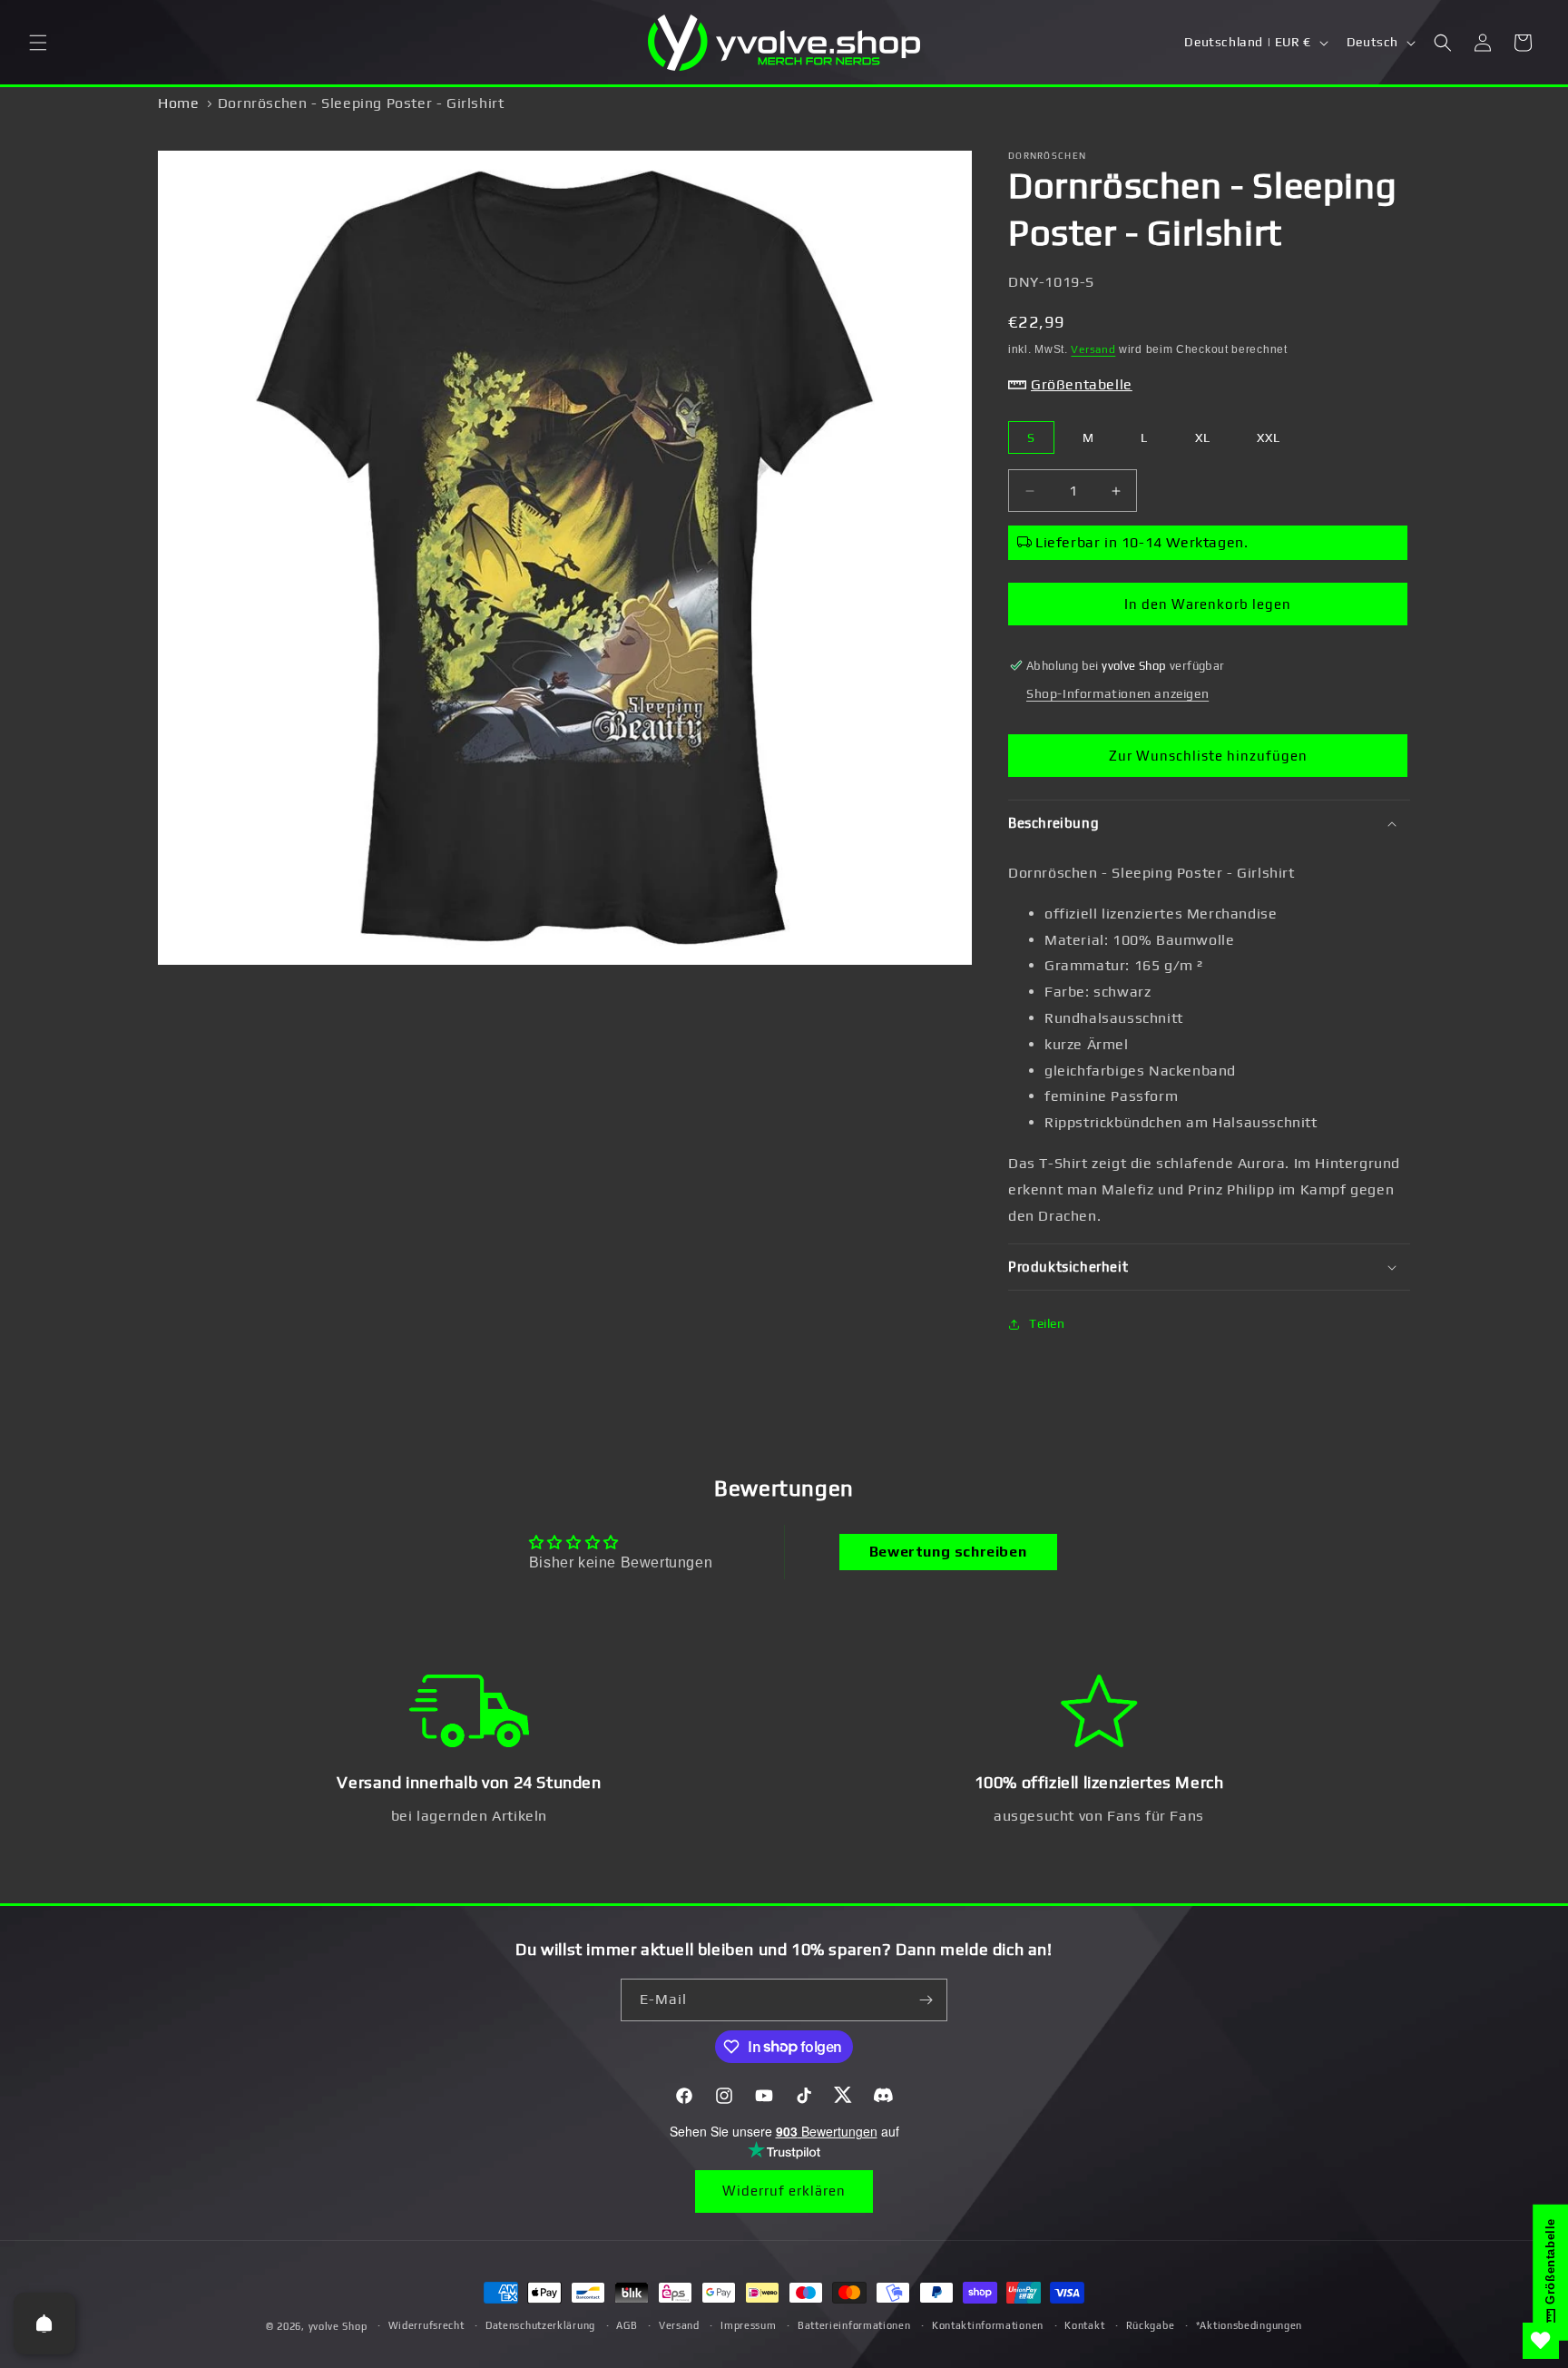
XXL (1269, 437)
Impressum (748, 2325)
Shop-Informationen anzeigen (1117, 693)
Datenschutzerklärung (540, 2325)
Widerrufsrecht (426, 2325)
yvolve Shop (338, 2326)
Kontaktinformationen (988, 2325)
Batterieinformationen (854, 2325)
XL (1203, 437)
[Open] (44, 2324)
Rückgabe (1151, 2325)
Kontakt (1084, 2325)
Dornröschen (1047, 156)
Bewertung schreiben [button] (948, 1552)
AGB (627, 2325)
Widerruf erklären (784, 2191)
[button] (38, 43)
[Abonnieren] (926, 2000)
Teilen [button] (1047, 1323)
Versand (1093, 349)
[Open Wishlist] (1541, 2341)
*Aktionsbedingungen (1249, 2325)
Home (178, 103)
